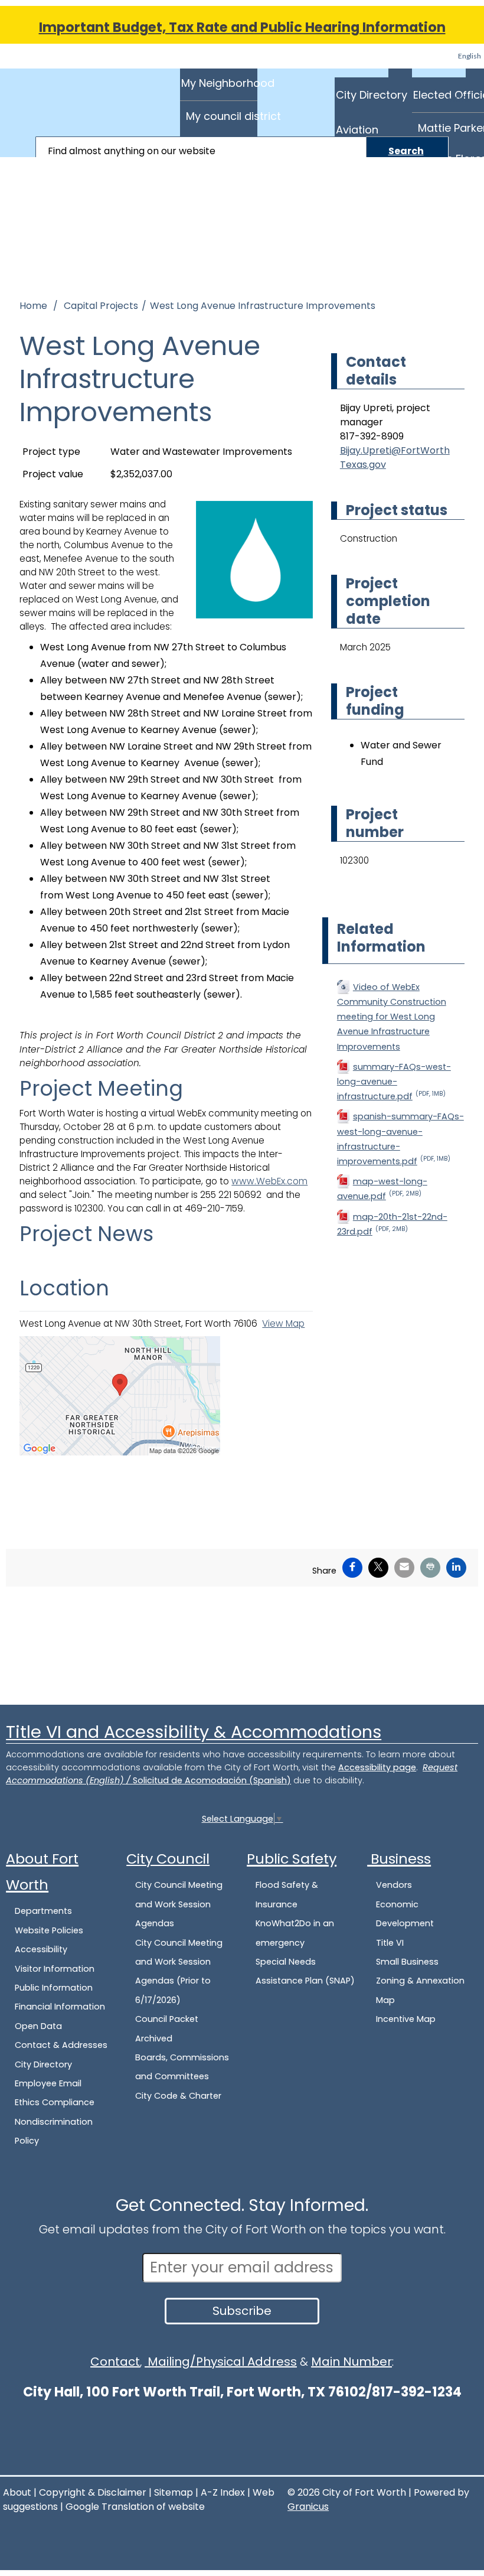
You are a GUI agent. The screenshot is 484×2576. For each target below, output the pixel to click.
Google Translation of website (135, 2507)
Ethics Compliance (55, 2102)
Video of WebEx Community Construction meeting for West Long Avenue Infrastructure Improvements (392, 1017)
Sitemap (174, 2492)
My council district (222, 116)
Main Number (351, 2362)
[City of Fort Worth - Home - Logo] (53, 96)
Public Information (54, 1988)
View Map (283, 1323)
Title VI (390, 1943)
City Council (168, 1859)
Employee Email (48, 2083)
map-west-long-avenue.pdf (382, 1189)
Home (33, 306)
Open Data (38, 2026)
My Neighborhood (219, 83)
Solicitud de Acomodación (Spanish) (212, 1780)
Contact (115, 2362)
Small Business (407, 1962)
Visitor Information (55, 1969)
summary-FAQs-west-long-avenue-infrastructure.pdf (394, 1082)
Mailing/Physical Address (221, 2362)
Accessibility (41, 1949)
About (17, 2492)
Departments (43, 1911)
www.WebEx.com (269, 1181)
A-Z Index (223, 2492)
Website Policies (49, 1930)
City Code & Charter (178, 2096)
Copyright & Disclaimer (93, 2492)
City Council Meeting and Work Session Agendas (179, 1904)
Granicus (308, 2507)
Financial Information (60, 2007)
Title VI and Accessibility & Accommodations (194, 1732)
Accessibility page (377, 1767)
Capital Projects (101, 306)
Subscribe (242, 2311)
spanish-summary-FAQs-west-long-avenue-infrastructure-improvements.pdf (400, 1139)
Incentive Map (406, 2019)
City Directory (372, 95)
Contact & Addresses (61, 2045)
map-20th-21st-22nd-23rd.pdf (392, 1224)
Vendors (394, 1885)
